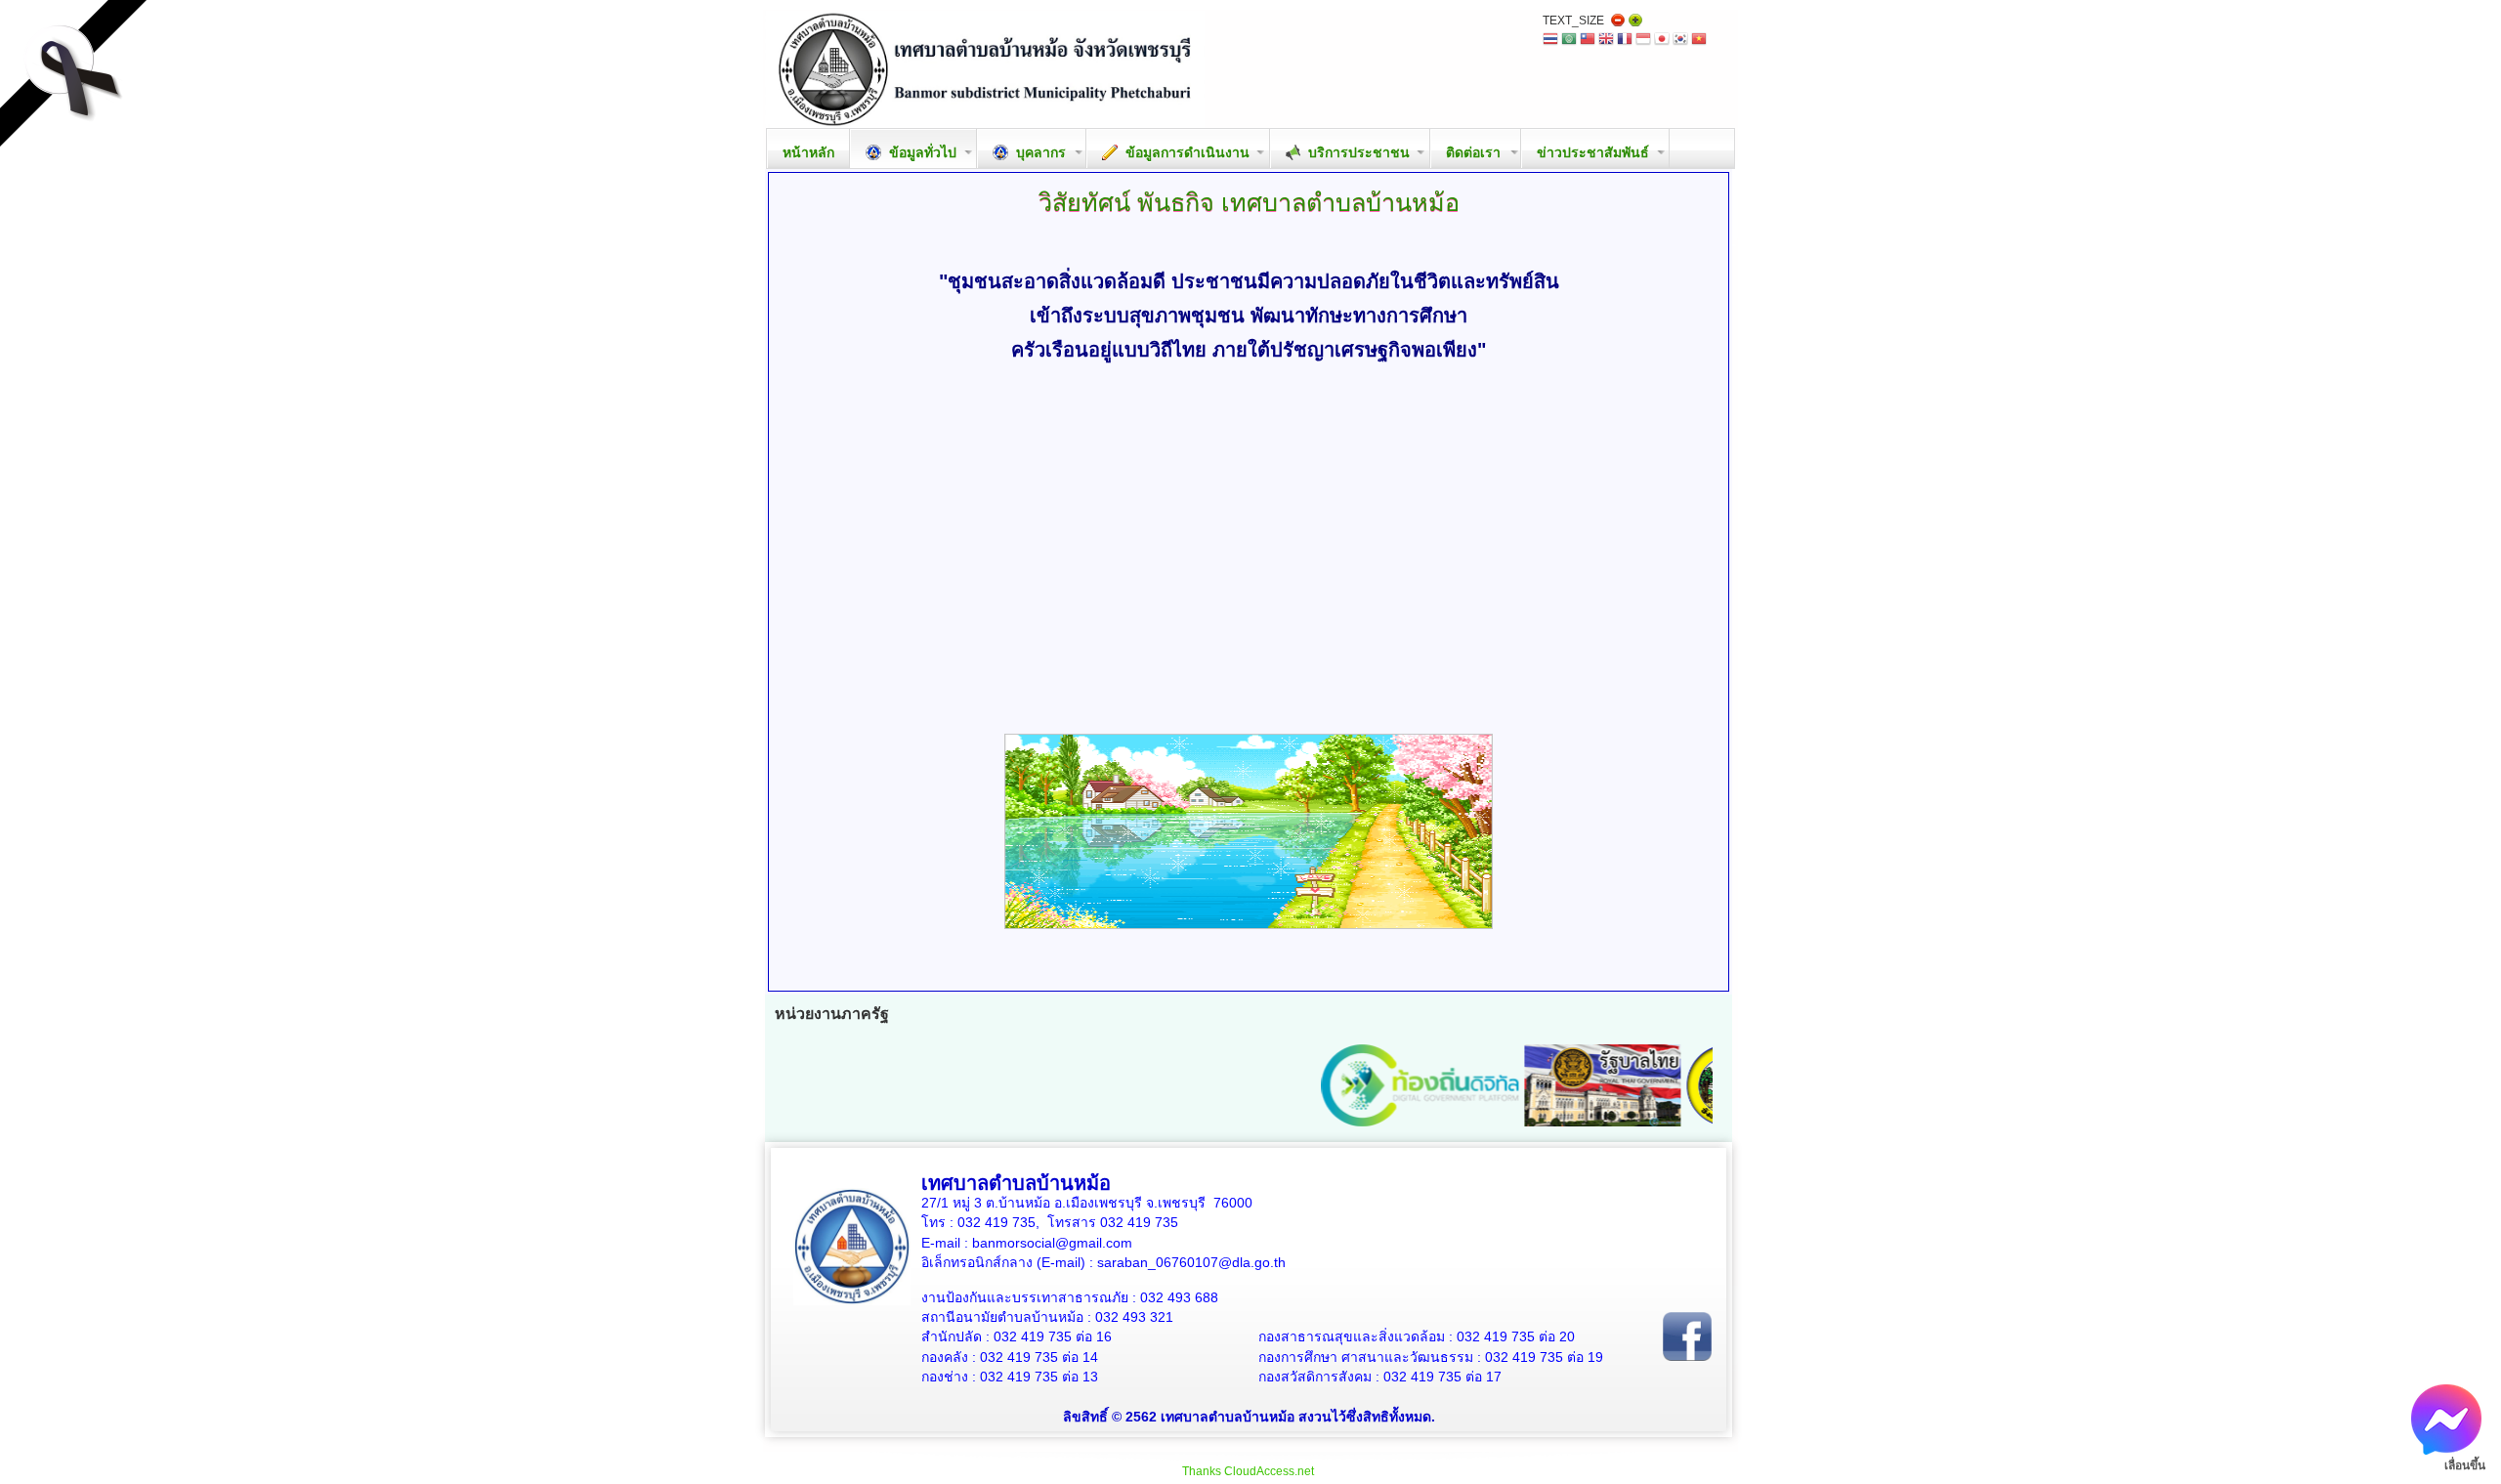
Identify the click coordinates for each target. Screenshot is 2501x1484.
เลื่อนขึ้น (2465, 1465)
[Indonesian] (1643, 41)
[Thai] (1550, 41)
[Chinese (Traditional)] (1588, 41)
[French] (1625, 41)
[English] (1606, 41)
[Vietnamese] (1699, 41)
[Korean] (1680, 41)
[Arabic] (1569, 41)
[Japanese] (1662, 41)
